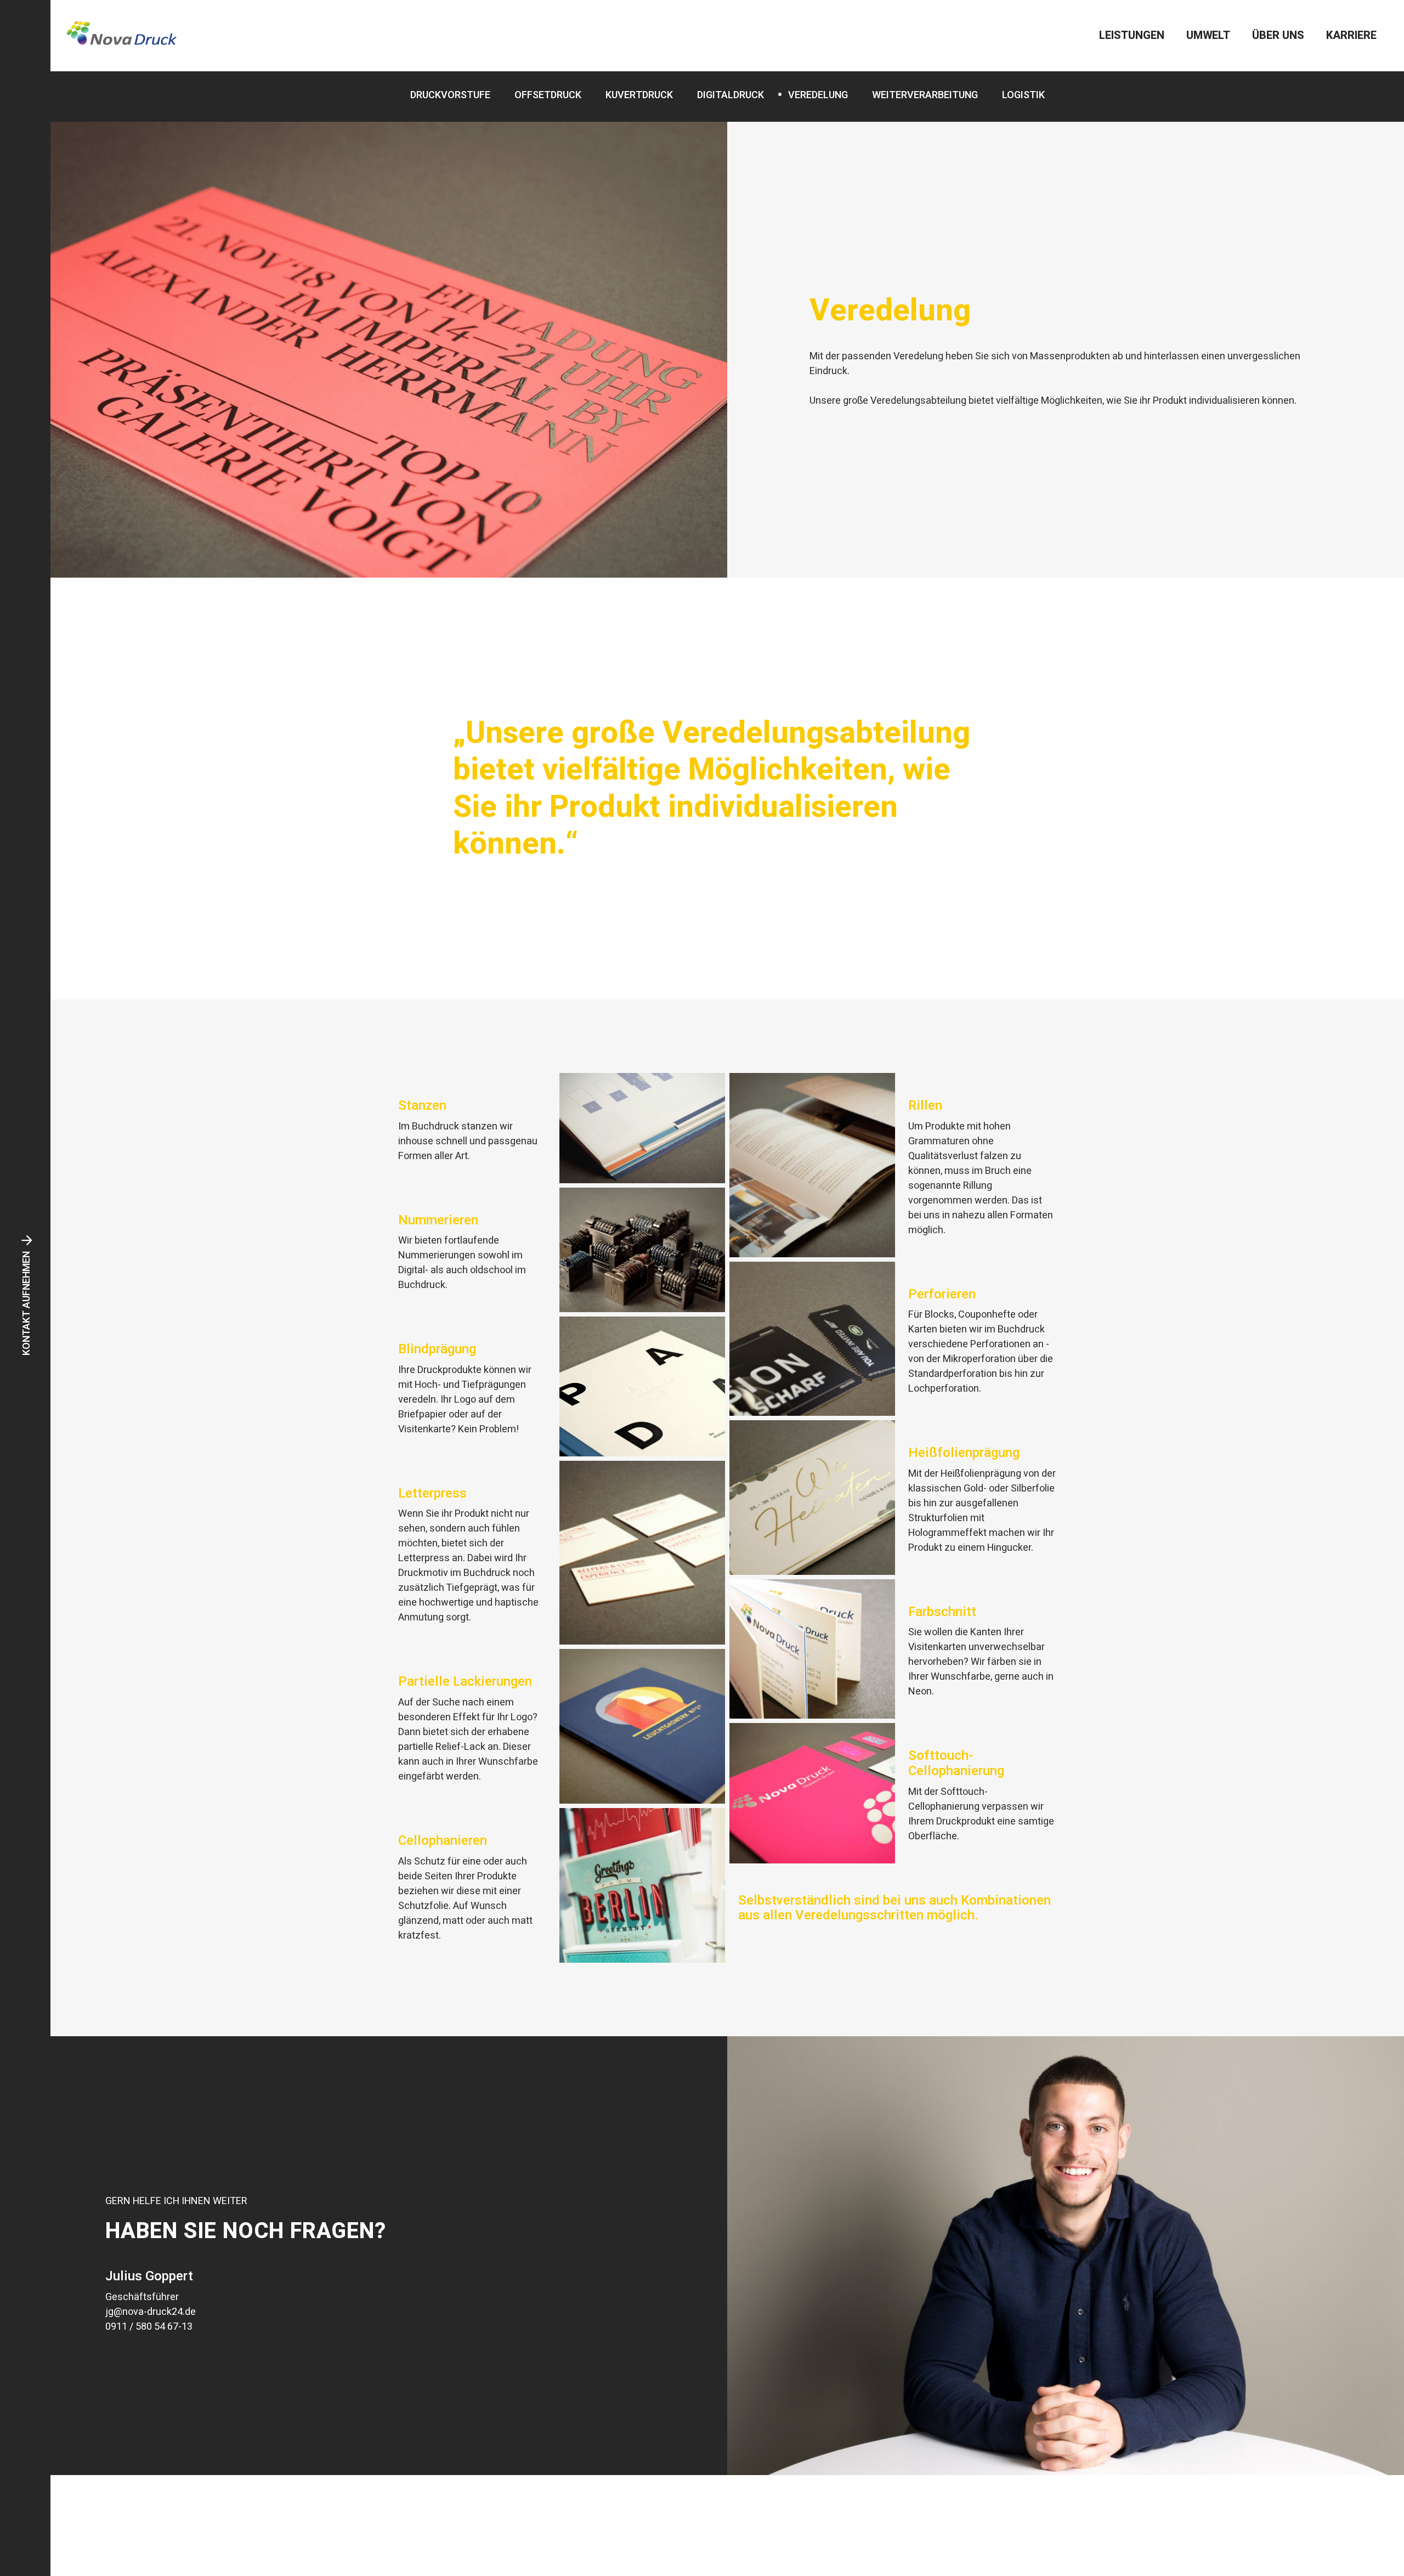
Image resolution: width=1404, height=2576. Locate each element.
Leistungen (1132, 35)
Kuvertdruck (639, 95)
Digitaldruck (731, 95)
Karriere (1351, 35)
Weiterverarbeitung (925, 95)
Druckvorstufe (450, 95)
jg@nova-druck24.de (151, 2312)
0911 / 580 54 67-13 (149, 2327)
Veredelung (818, 95)
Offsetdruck (548, 95)
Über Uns (1278, 35)
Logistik (1023, 95)
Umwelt (1208, 35)
